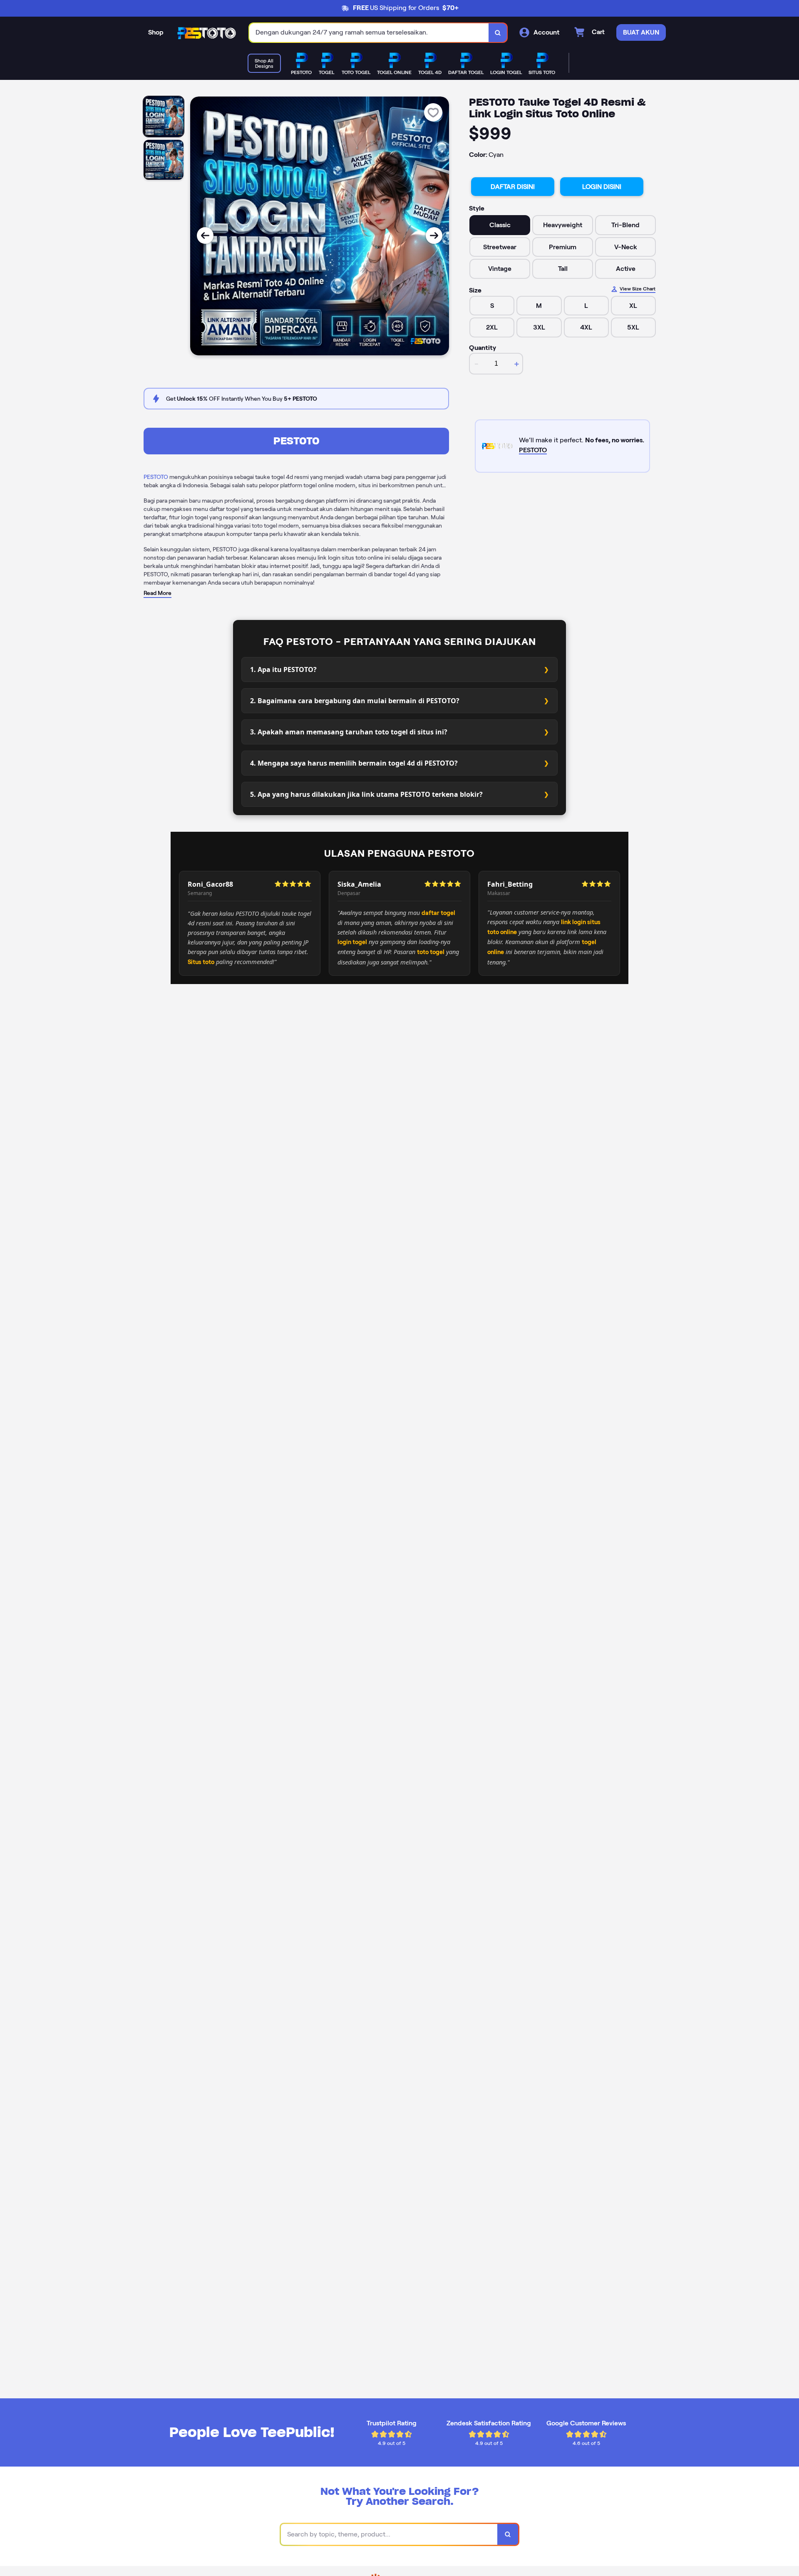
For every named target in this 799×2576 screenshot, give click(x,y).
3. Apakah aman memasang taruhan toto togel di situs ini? (349, 732)
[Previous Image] (205, 236)
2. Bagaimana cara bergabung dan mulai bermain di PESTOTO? (355, 701)
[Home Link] (206, 33)
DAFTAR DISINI (513, 187)
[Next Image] (434, 236)
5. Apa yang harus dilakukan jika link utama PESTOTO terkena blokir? (366, 794)
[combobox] (369, 33)
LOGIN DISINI (602, 187)
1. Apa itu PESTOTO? (283, 669)
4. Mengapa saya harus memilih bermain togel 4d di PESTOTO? (354, 763)
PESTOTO (297, 441)
